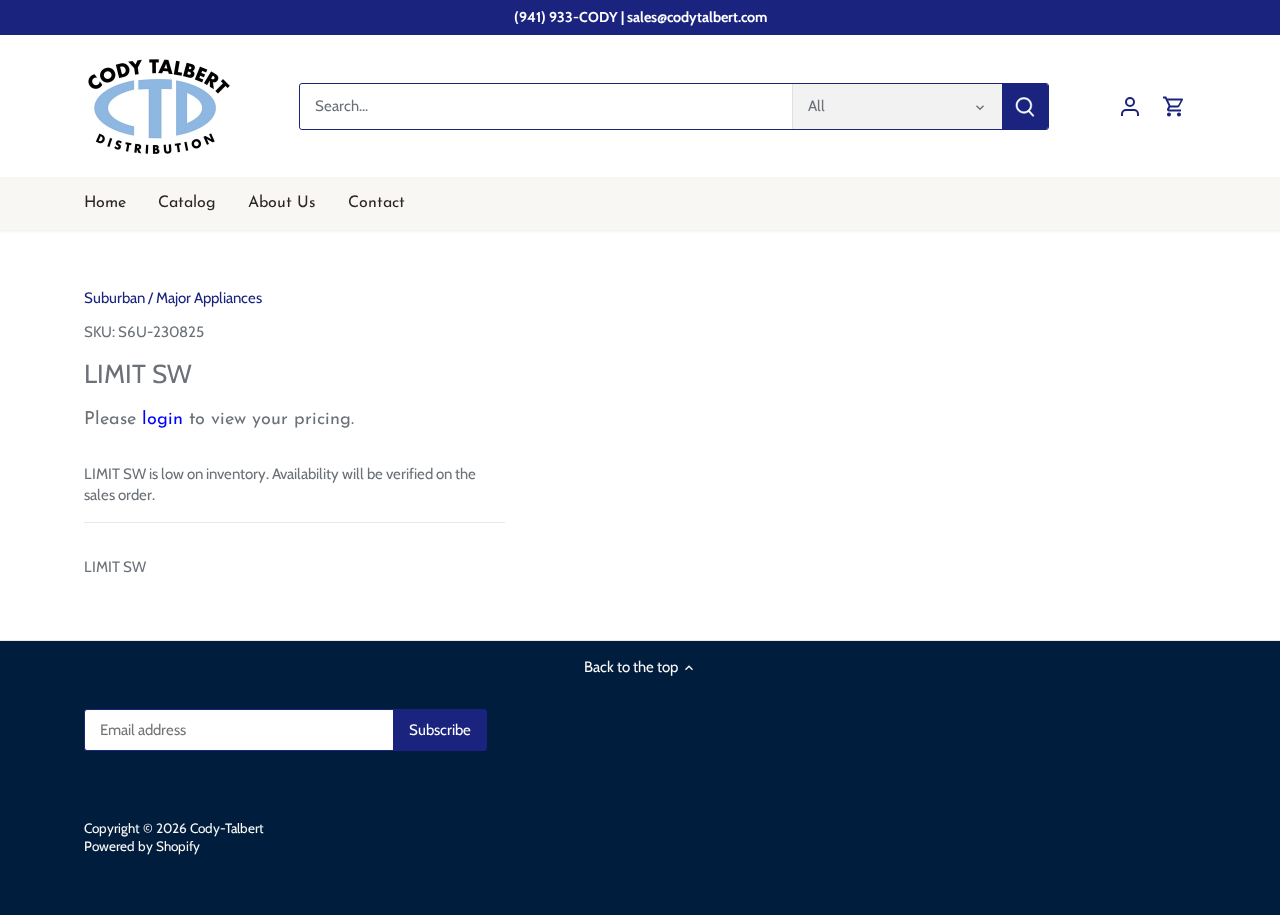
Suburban (114, 298)
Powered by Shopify (142, 846)
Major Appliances (209, 298)
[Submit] (1025, 106)
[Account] (1130, 106)
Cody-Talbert (227, 828)
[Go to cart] (1174, 106)
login (162, 420)
